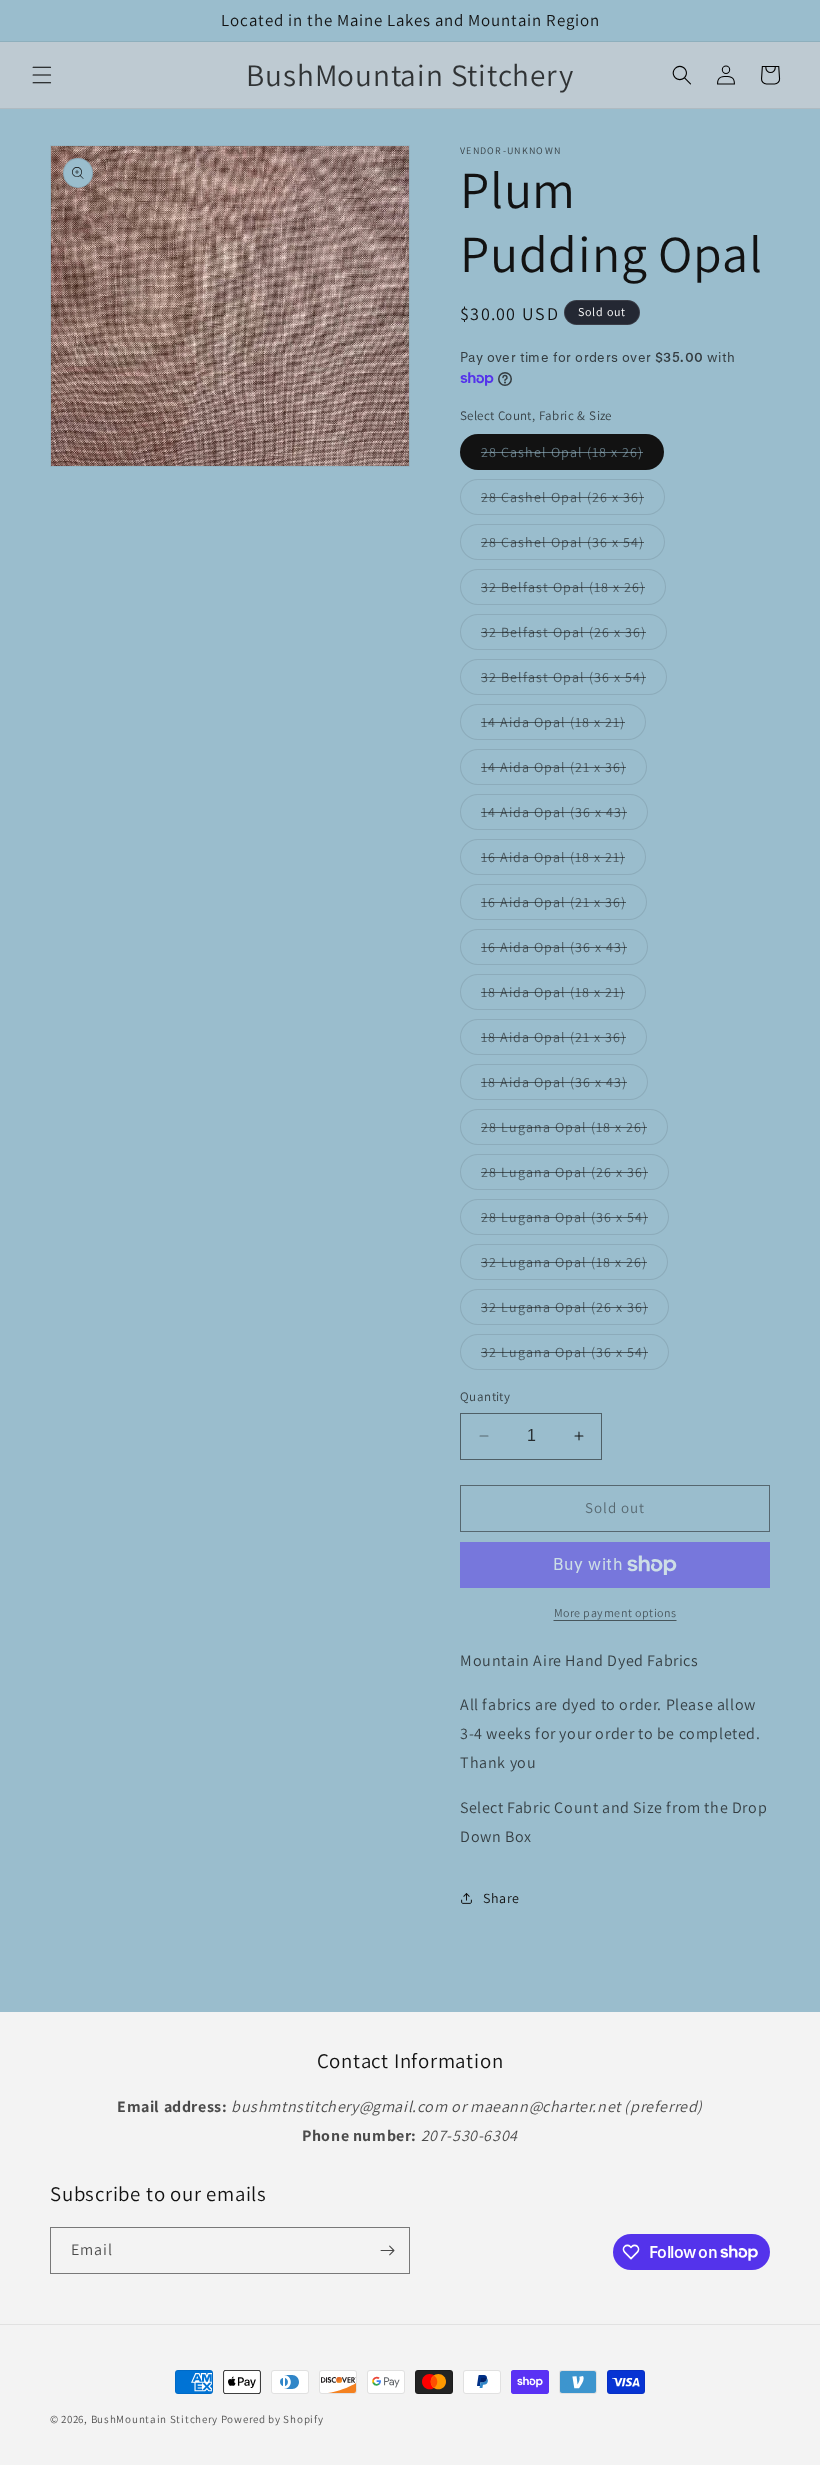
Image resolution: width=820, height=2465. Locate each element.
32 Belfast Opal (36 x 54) (574, 681)
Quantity (485, 1396)
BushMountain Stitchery (154, 2419)
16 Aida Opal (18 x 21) (563, 861)
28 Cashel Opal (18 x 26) (572, 456)
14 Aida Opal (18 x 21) (563, 726)
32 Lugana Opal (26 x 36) (575, 1311)
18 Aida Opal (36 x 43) (564, 1086)
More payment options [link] (615, 1612)
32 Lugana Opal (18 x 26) (574, 1266)
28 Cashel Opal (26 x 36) (573, 501)
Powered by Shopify (272, 2419)
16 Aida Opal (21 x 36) (564, 906)
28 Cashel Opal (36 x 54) (573, 546)
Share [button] (501, 1898)
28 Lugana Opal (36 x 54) (575, 1221)
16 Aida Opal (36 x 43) (564, 951)
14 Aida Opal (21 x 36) (564, 771)
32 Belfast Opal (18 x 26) (573, 591)
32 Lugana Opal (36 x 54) (575, 1356)
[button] (42, 75)
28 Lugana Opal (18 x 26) (574, 1131)
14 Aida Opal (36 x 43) (564, 816)
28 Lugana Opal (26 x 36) (575, 1176)
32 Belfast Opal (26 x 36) (574, 636)
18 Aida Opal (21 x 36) (564, 1041)
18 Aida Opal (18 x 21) (563, 996)
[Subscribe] (387, 2250)
